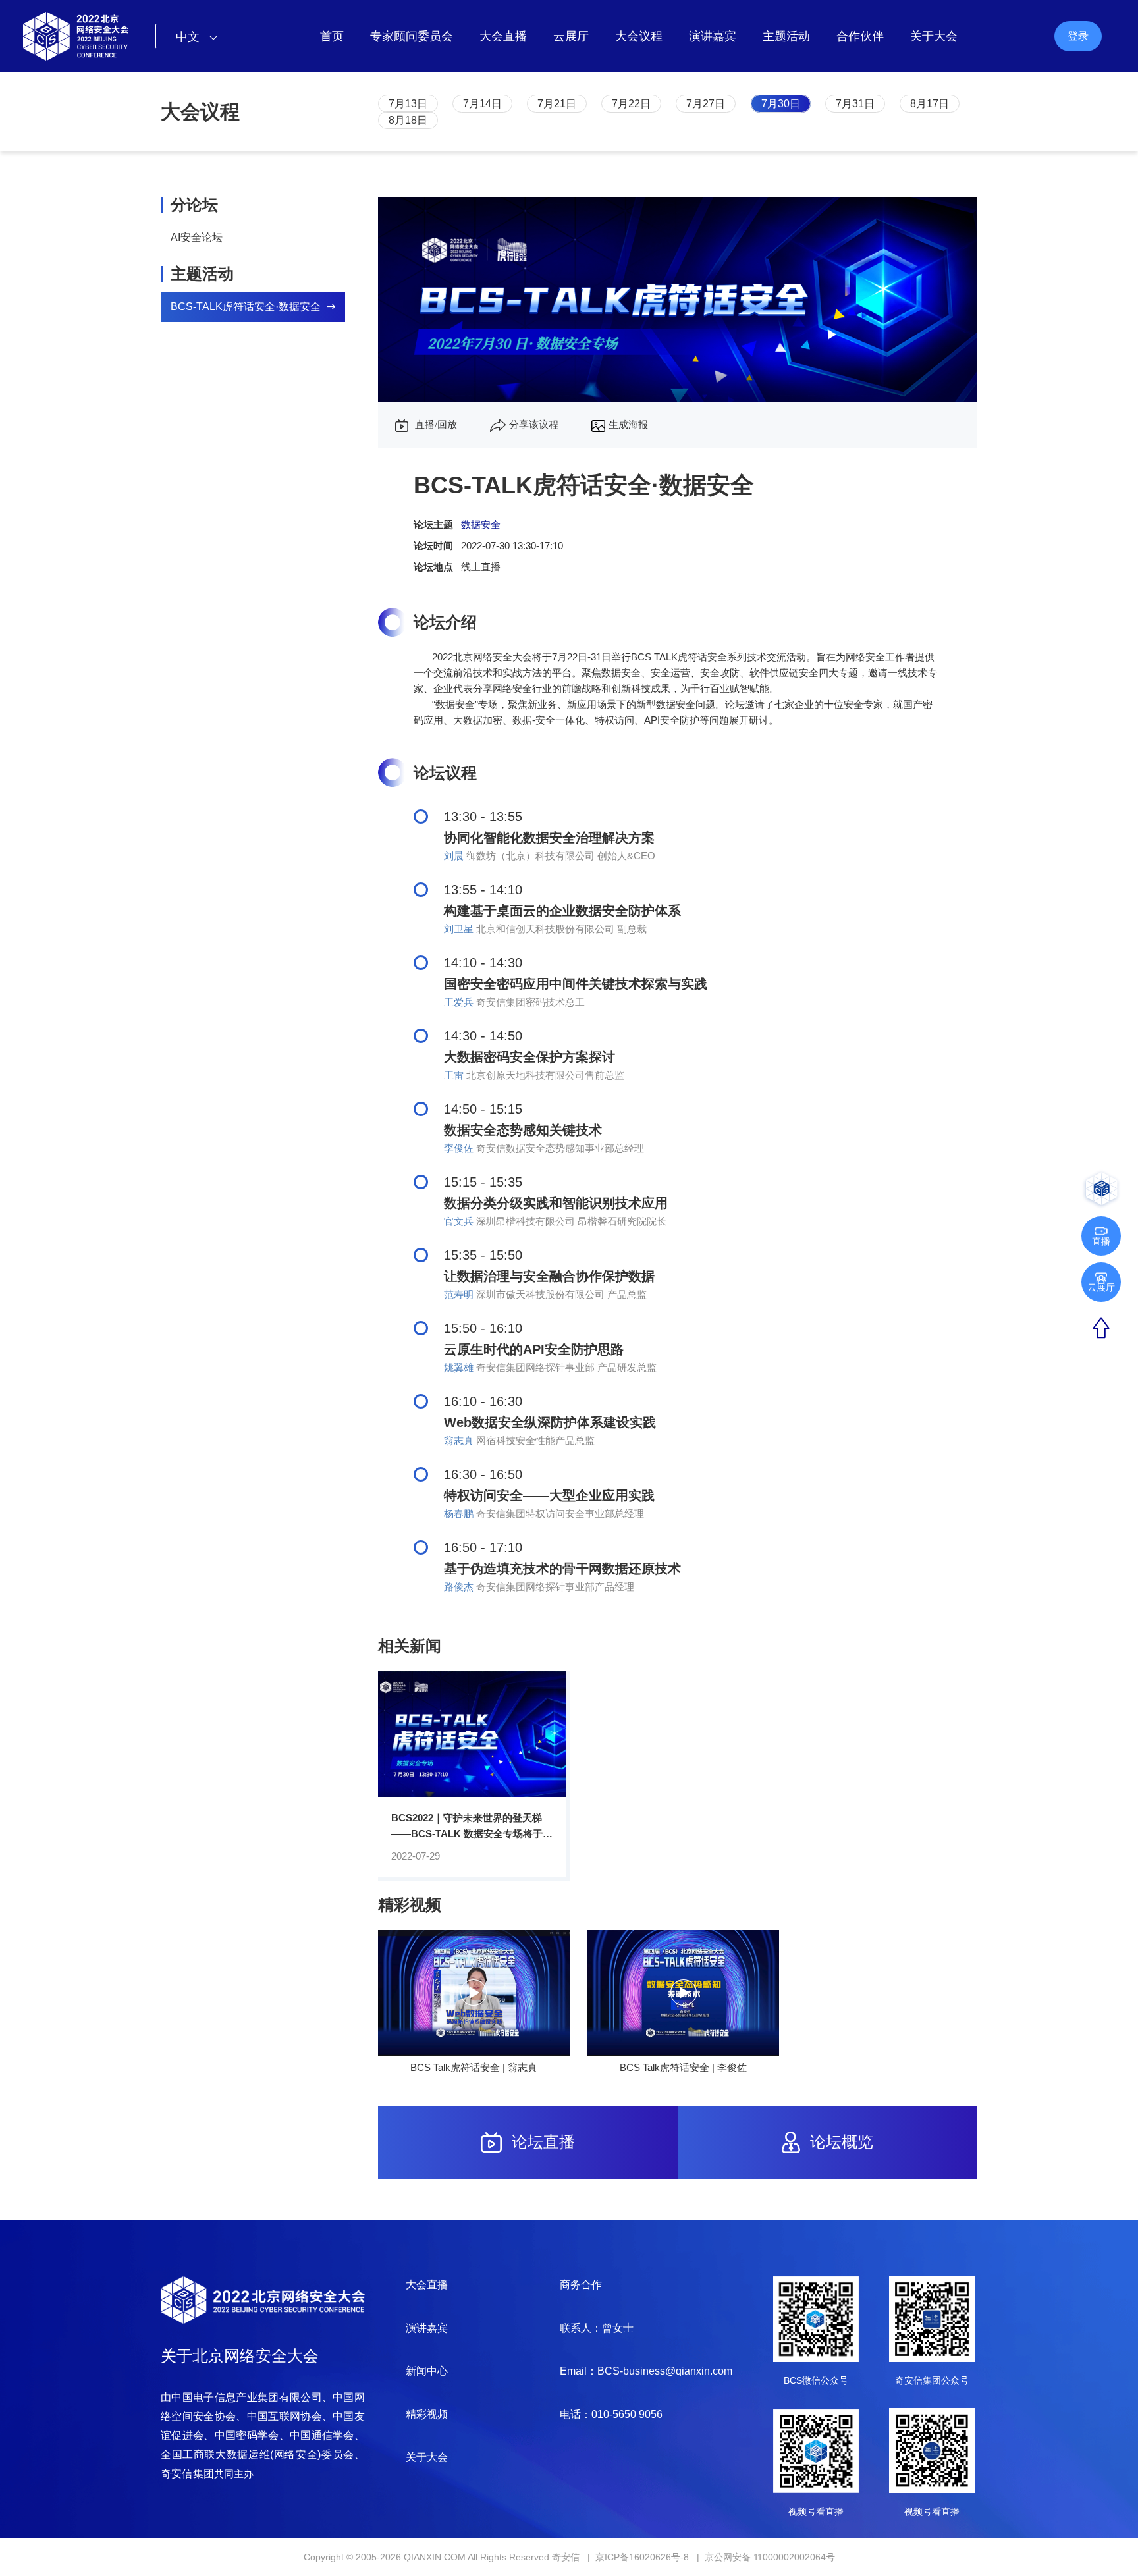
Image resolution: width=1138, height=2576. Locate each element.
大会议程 (639, 36)
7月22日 (631, 104)
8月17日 (930, 104)
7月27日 (706, 104)
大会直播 (503, 36)
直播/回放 (435, 425)
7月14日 (482, 104)
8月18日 (408, 120)
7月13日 (408, 104)
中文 (189, 37)
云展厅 (571, 36)
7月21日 (557, 104)
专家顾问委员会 (412, 36)
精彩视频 (427, 2414)
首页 (332, 36)
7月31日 (855, 104)
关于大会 (934, 36)
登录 (1078, 36)
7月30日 (781, 104)
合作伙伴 (860, 36)
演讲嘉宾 (713, 36)
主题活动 (786, 36)
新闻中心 (427, 2371)
